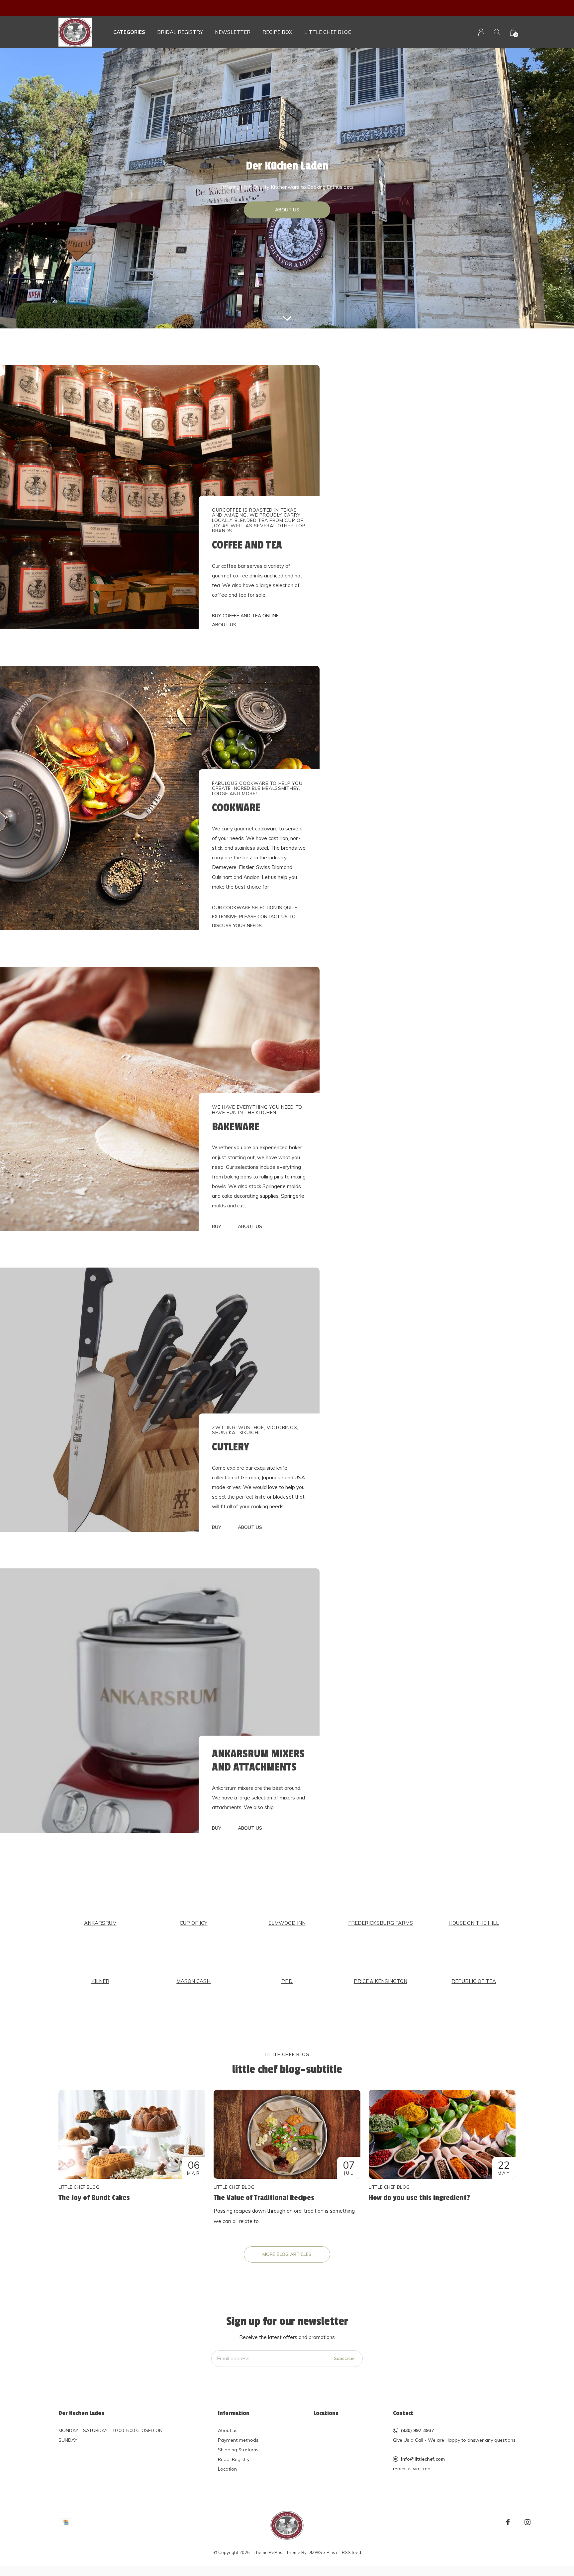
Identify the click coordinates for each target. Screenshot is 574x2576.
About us (228, 2430)
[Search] (497, 32)
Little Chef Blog (328, 32)
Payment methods (238, 2440)
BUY (217, 1226)
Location (227, 2469)
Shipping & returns (238, 2450)
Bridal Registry (234, 2459)
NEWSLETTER (233, 32)
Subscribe (344, 2358)
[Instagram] (527, 2522)
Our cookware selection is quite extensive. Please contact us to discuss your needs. (255, 917)
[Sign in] (481, 32)
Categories (129, 32)
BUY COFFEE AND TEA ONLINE (245, 616)
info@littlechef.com (423, 2459)
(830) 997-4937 (417, 2430)
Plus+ (332, 2552)
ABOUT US (287, 210)
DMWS (315, 2552)
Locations (326, 2413)
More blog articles (287, 2254)
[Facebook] (508, 2522)
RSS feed (351, 2552)
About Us (224, 625)
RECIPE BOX (277, 32)
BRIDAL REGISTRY (180, 32)
